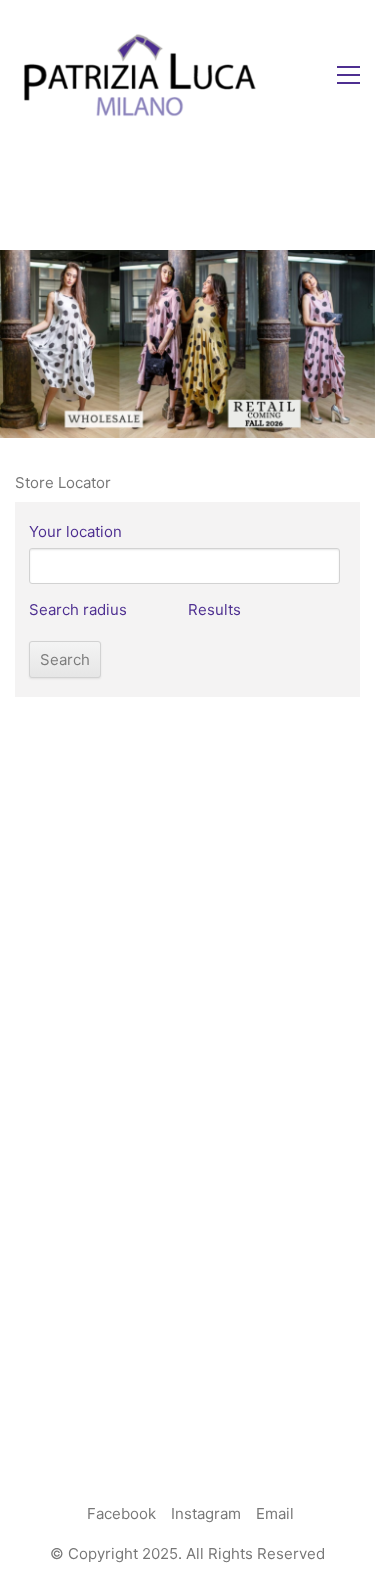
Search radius (78, 609)
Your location (75, 531)
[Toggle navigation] (348, 75)
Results (214, 609)
